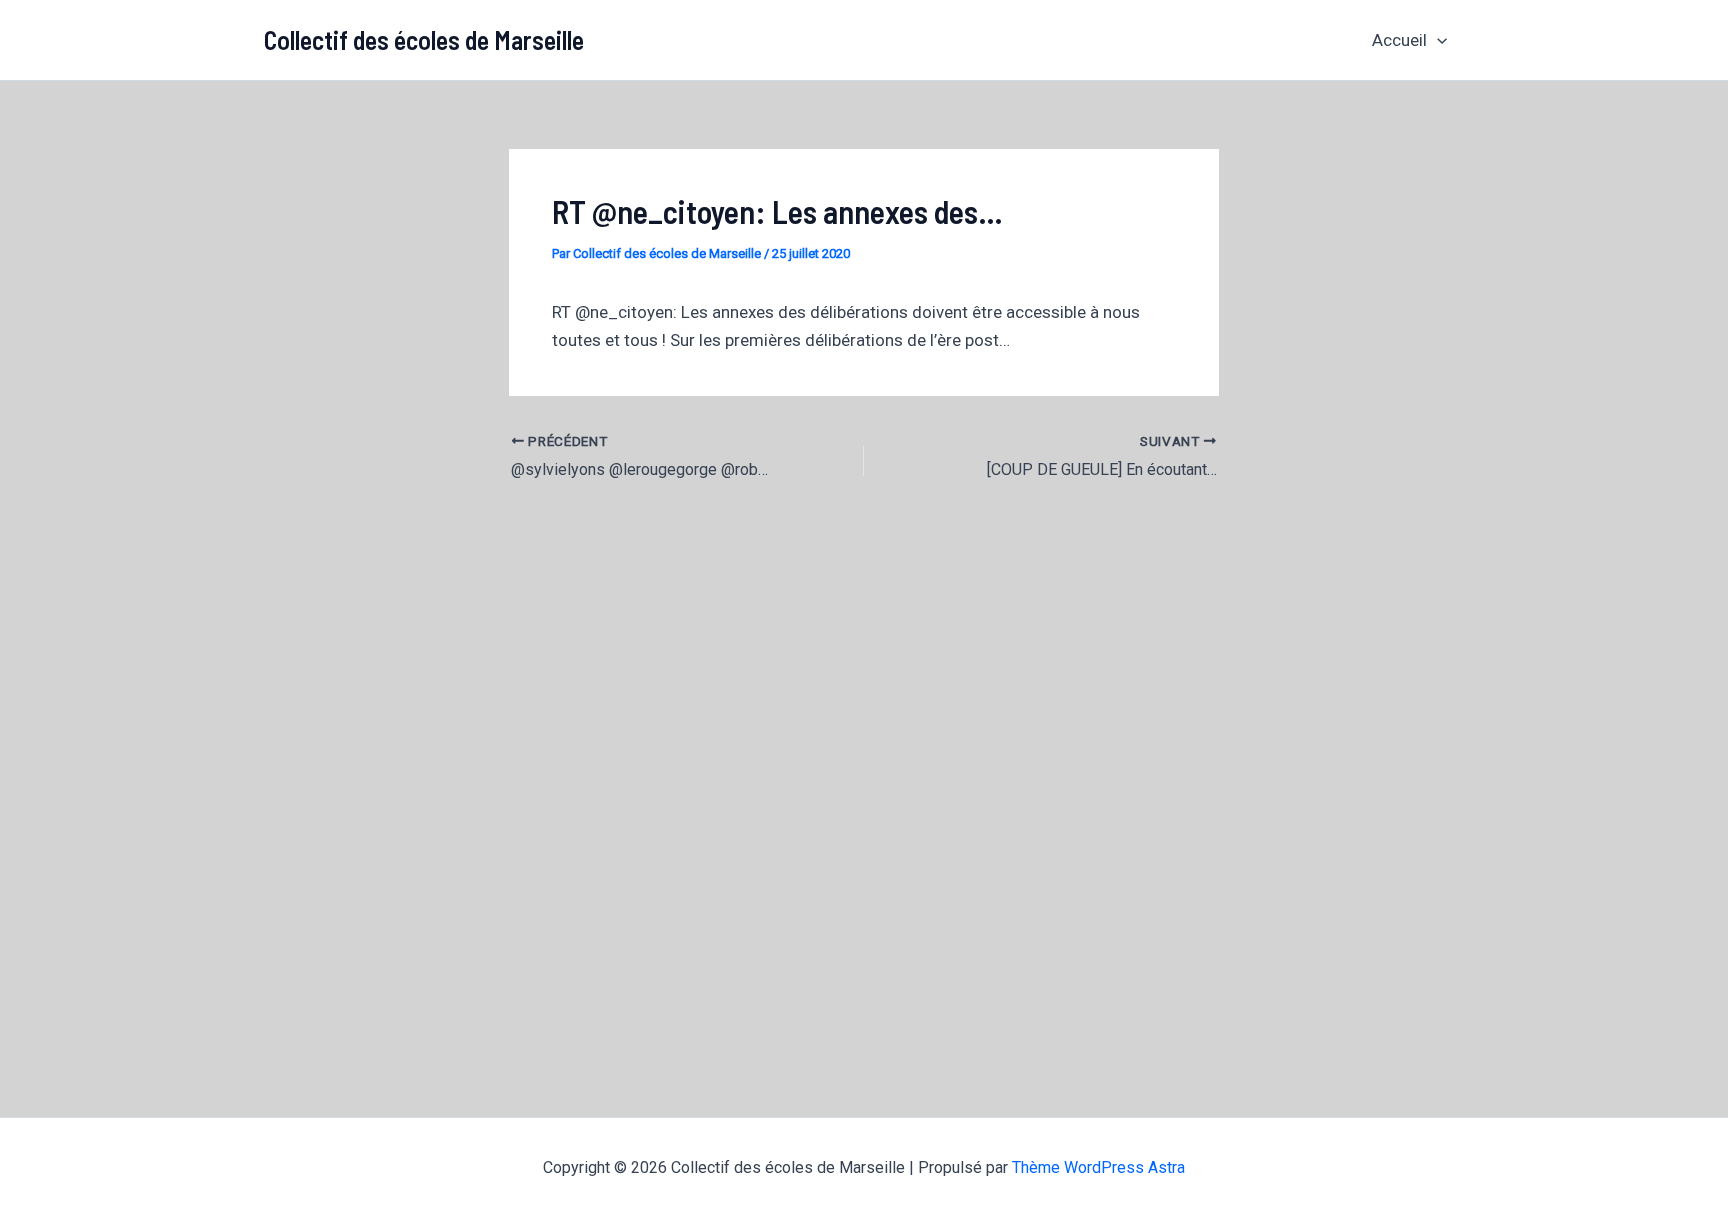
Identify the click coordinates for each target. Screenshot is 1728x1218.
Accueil (1399, 40)
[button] (1437, 40)
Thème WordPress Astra (1098, 1167)
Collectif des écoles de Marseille (424, 39)
